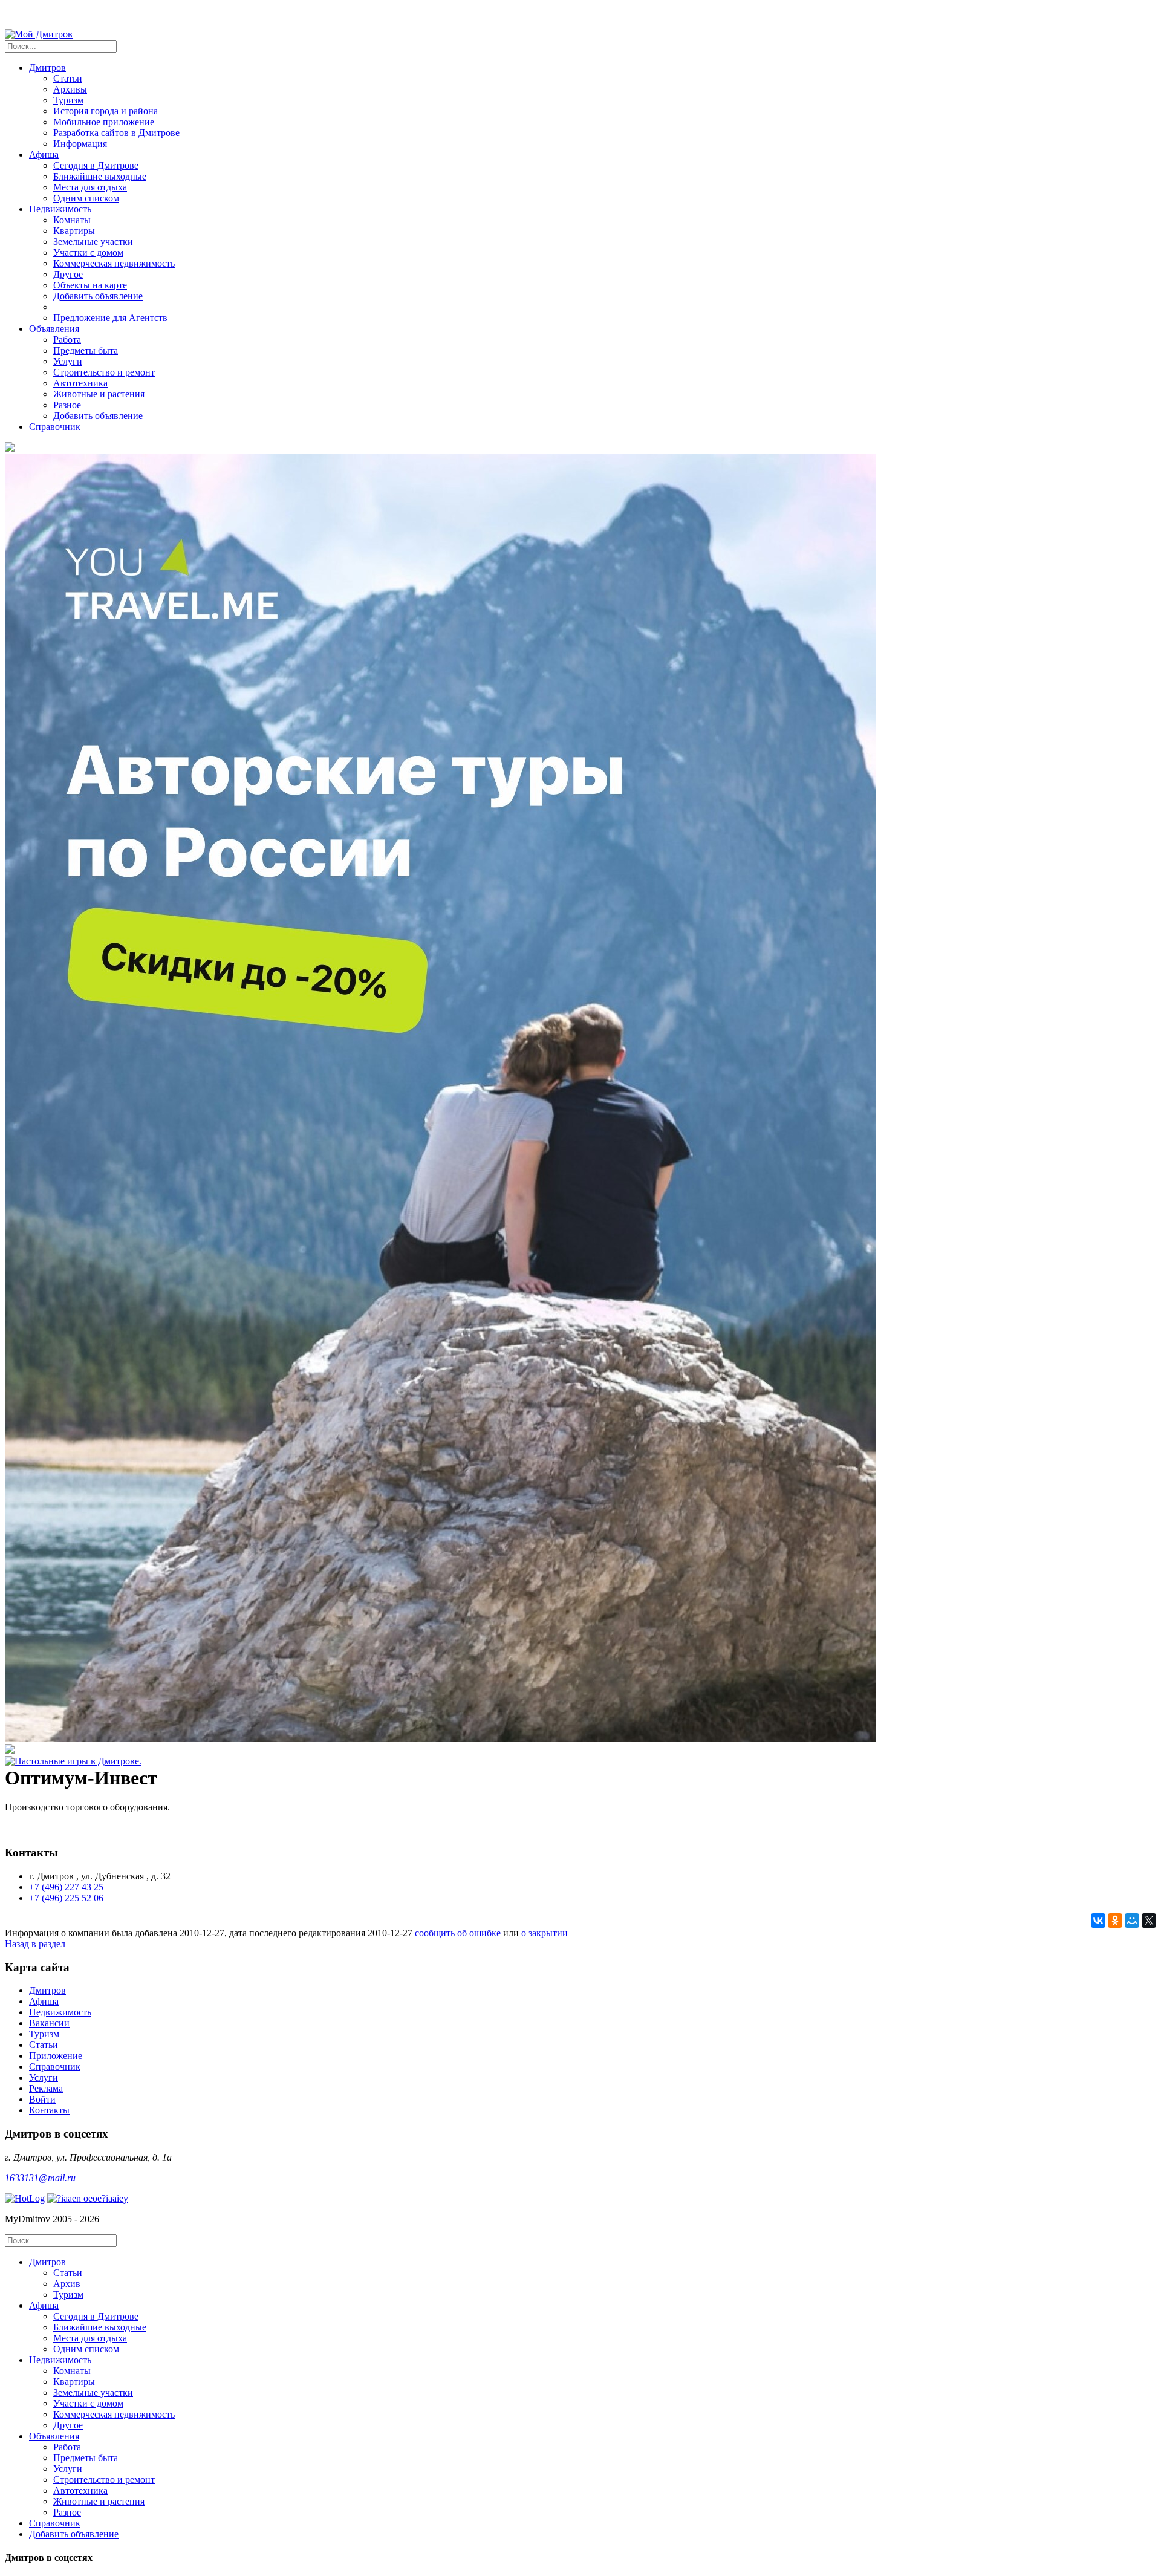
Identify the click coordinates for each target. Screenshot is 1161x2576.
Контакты (49, 2110)
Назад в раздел (35, 1944)
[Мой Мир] (1132, 1921)
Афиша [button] (44, 154)
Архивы (70, 89)
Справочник (55, 427)
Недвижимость (60, 2012)
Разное (67, 405)
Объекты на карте (90, 285)
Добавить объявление (98, 296)
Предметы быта (86, 350)
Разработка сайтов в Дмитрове (116, 133)
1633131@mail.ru (40, 2178)
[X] (1149, 1921)
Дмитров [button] (47, 67)
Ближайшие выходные (100, 176)
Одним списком (86, 198)
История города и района (106, 111)
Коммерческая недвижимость (114, 263)
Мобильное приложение (104, 122)
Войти (42, 2099)
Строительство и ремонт (104, 372)
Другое (68, 274)
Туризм (68, 100)
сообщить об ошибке (458, 1933)
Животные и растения (99, 394)
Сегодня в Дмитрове (96, 165)
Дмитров (47, 1990)
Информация (80, 144)
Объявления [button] (54, 329)
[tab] (593, 2278)
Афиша (44, 2001)
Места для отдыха (90, 187)
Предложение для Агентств (110, 318)
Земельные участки (93, 242)
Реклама (46, 2088)
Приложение (56, 2056)
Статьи (68, 78)
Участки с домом (88, 252)
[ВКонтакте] (1098, 1921)
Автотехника (80, 383)
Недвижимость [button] (60, 209)
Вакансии (49, 2023)
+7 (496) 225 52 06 (66, 1898)
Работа (67, 340)
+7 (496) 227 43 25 (66, 1887)
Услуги (68, 361)
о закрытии (545, 1933)
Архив (67, 2284)
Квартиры (74, 231)
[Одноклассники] (1115, 1921)
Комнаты (72, 220)
